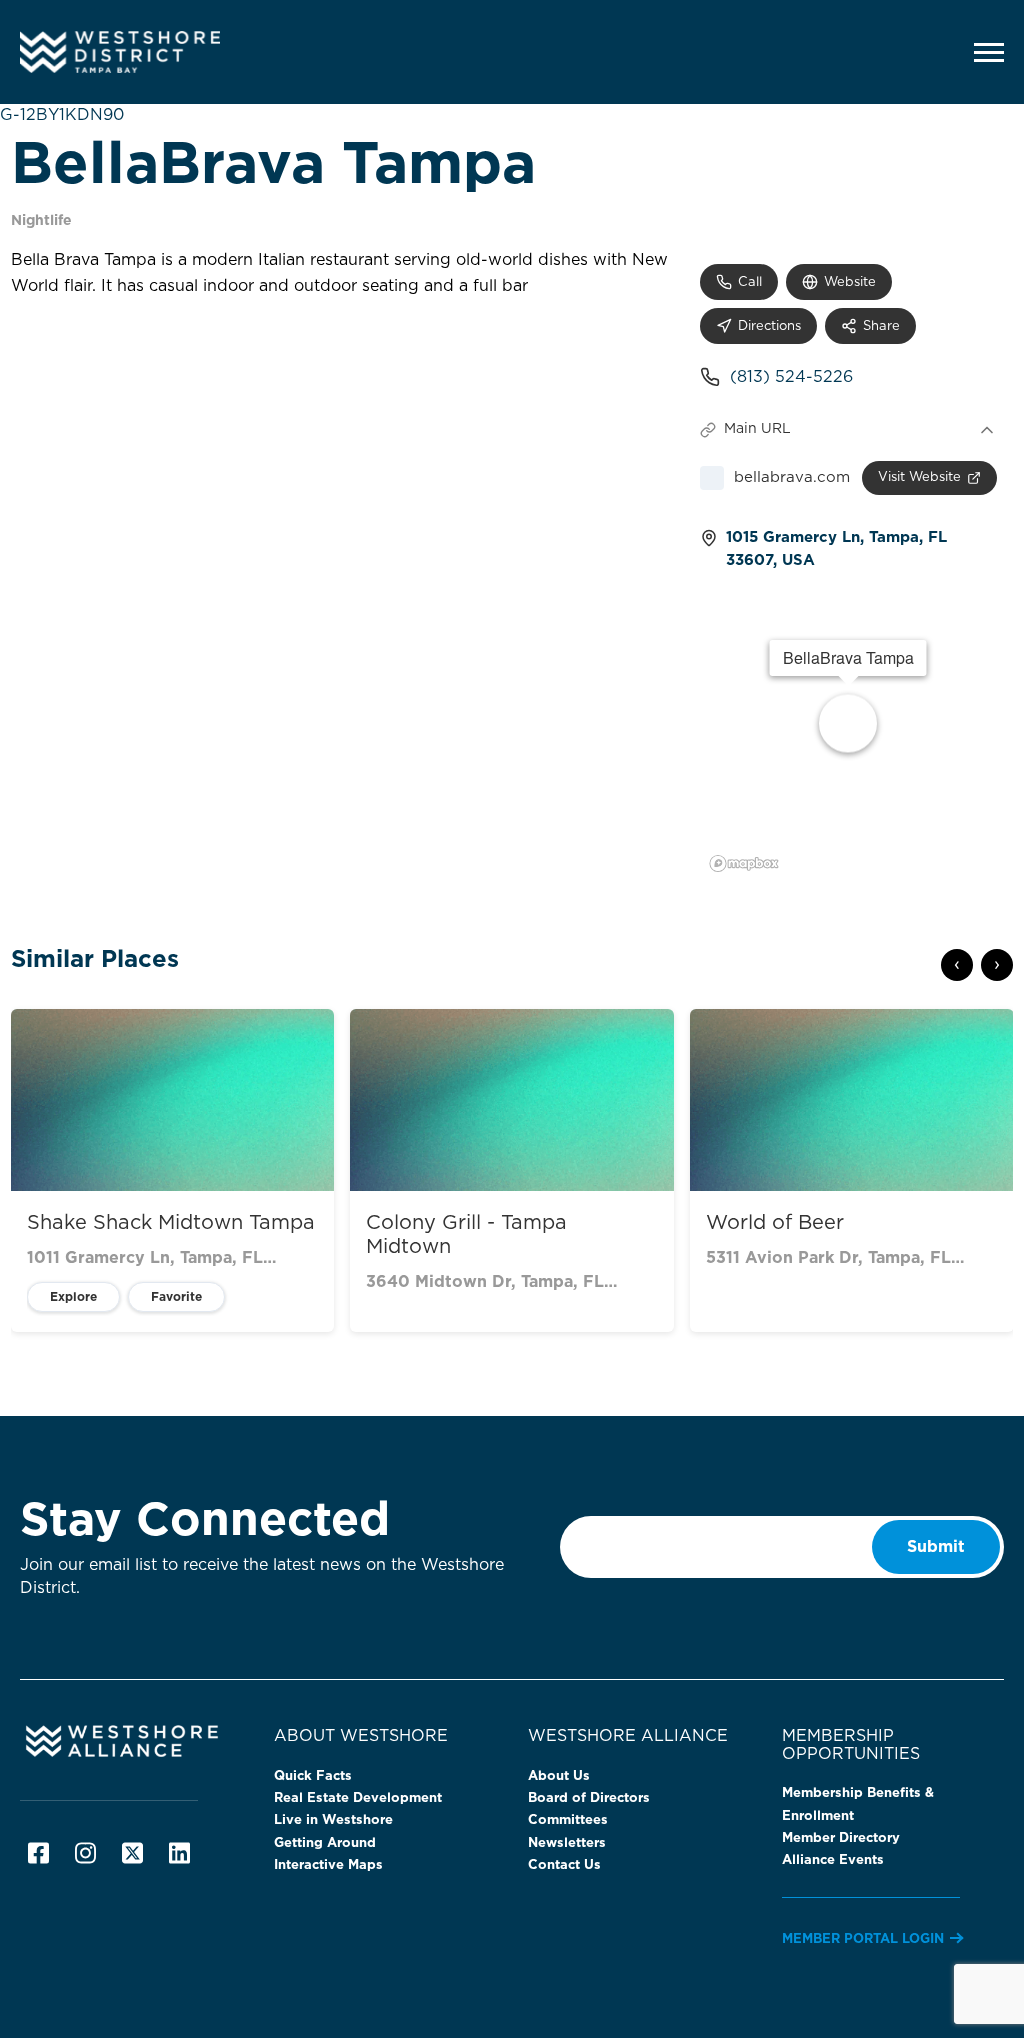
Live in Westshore (333, 1820)
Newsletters (567, 1843)
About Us (559, 1776)
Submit (936, 1547)
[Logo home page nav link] (155, 52)
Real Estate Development (358, 1798)
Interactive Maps (328, 1865)
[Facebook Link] (38, 1853)
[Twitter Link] (132, 1853)
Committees (568, 1820)
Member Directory (841, 1838)
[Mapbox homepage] (744, 863)
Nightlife (41, 221)
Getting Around (325, 1843)
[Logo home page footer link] (131, 1740)
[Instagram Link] (85, 1853)
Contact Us (564, 1865)
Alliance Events (833, 1860)
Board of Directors (589, 1798)
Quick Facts (313, 1776)
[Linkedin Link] (179, 1853)
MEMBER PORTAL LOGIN (863, 1939)
